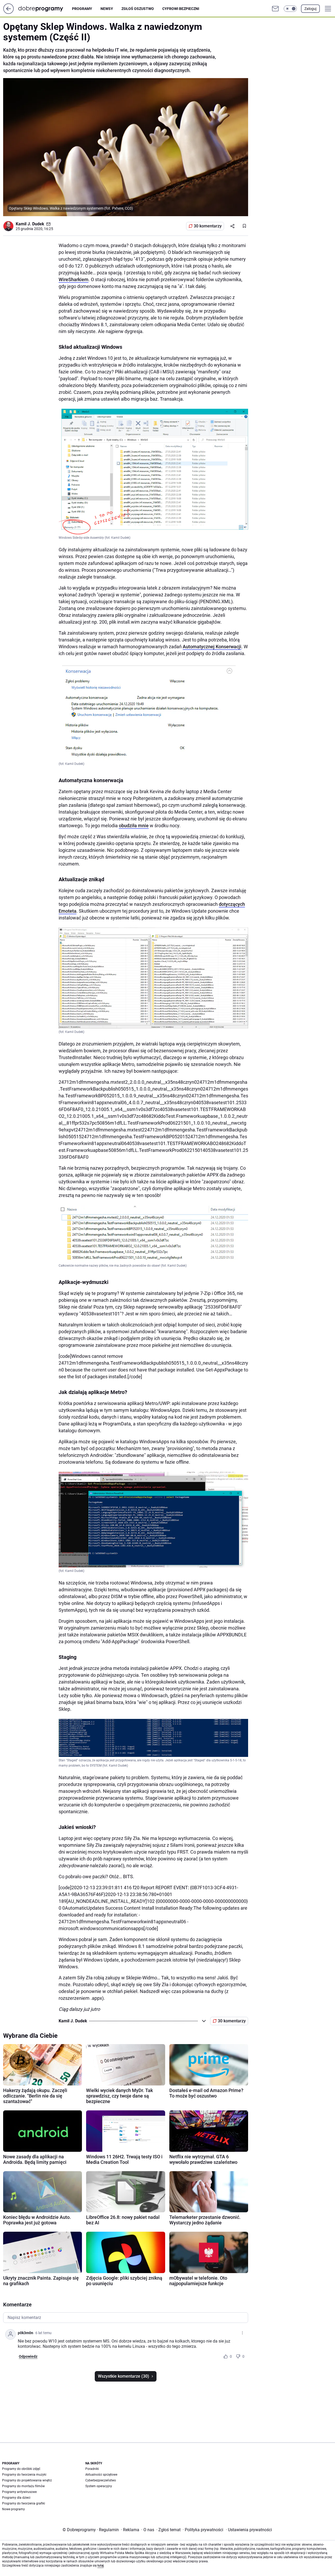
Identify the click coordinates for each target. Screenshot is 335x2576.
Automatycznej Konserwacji (212, 647)
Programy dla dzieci (16, 2498)
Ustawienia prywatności (249, 2530)
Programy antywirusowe (19, 2492)
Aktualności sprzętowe (101, 2475)
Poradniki (92, 2469)
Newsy (107, 9)
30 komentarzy (208, 226)
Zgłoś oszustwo (138, 9)
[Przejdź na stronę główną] (9, 12)
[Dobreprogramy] (45, 9)
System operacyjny (99, 2486)
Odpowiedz (28, 2356)
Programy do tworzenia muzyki (24, 2475)
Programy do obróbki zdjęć (21, 2469)
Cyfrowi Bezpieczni (181, 9)
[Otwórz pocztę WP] (275, 9)
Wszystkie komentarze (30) (124, 2376)
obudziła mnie (134, 826)
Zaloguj (310, 9)
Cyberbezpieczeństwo (101, 2480)
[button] (290, 9)
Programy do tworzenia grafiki (24, 2503)
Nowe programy (13, 2509)
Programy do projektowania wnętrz (27, 2480)
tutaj (100, 2566)
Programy (82, 9)
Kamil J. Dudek (30, 224)
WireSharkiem (74, 279)
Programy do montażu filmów (23, 2486)
